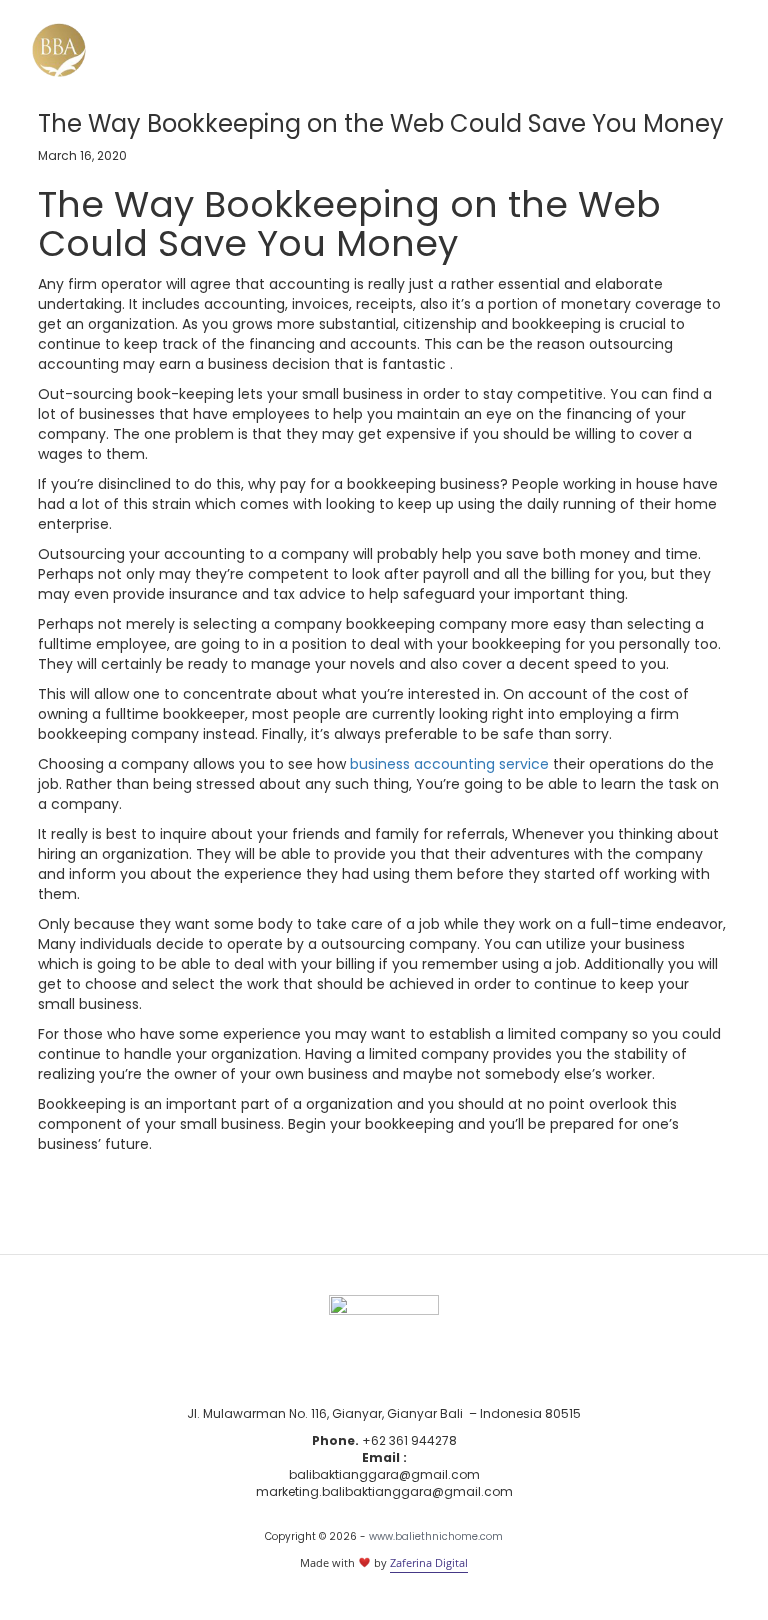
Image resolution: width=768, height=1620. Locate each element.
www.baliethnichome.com (436, 1536)
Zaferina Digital (429, 1562)
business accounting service (449, 764)
